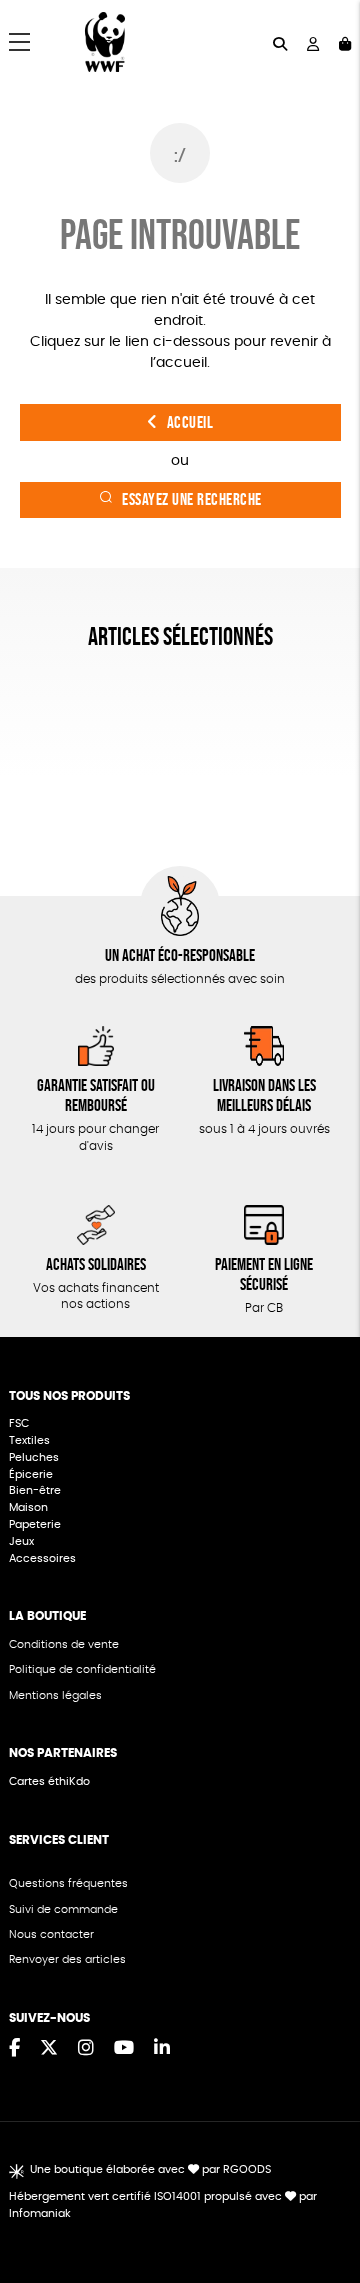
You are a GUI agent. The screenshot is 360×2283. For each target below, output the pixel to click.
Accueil (190, 422)
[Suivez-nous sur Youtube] (124, 2049)
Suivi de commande (63, 1909)
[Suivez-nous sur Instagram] (86, 2049)
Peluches (34, 1457)
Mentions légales (55, 1695)
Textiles (29, 1440)
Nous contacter (51, 1934)
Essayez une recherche (192, 499)
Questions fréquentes (68, 1883)
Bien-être (35, 1490)
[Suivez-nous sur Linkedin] (162, 2049)
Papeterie (35, 1524)
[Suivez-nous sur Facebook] (14, 2049)
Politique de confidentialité (82, 1669)
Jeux (21, 1541)
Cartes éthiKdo (49, 1781)
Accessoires (44, 1558)
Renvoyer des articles (67, 1959)
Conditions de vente (64, 1644)
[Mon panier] (345, 42)
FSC (19, 1423)
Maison (28, 1507)
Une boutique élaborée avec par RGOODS (150, 2169)
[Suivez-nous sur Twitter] (49, 2049)
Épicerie (32, 1474)
